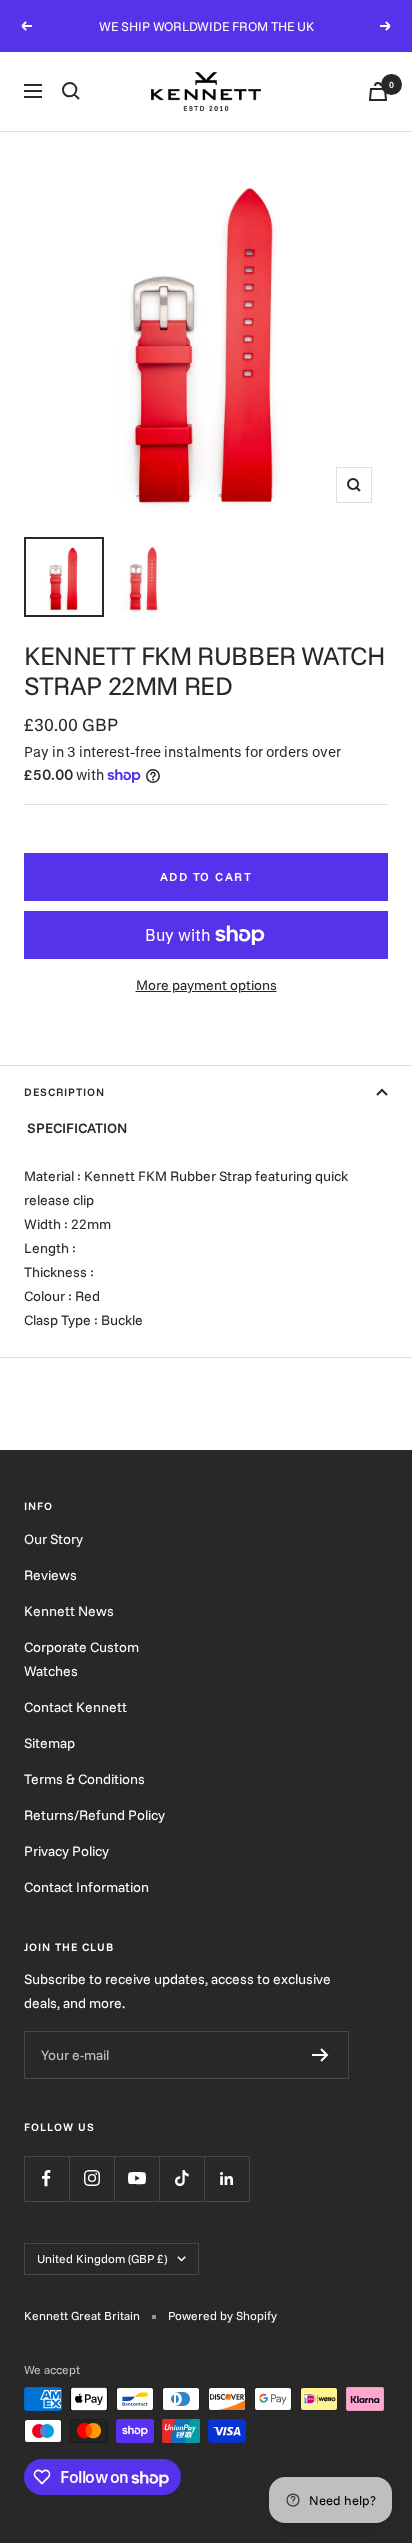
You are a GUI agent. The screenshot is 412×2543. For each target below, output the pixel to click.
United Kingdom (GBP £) (102, 2258)
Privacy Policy (66, 1851)
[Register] (320, 2055)
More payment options (206, 985)
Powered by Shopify (222, 2315)
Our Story (53, 1539)
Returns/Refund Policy (94, 1815)
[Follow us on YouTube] (136, 2178)
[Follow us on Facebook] (46, 2178)
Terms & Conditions (84, 1779)
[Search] (71, 91)
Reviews (50, 1575)
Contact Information (86, 1887)
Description (64, 1092)
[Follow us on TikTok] (181, 2178)
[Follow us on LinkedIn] (226, 2178)
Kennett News (69, 1611)
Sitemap (49, 1743)
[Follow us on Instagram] (91, 2178)
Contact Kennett (75, 1707)
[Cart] (378, 91)
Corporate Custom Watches (81, 1659)
